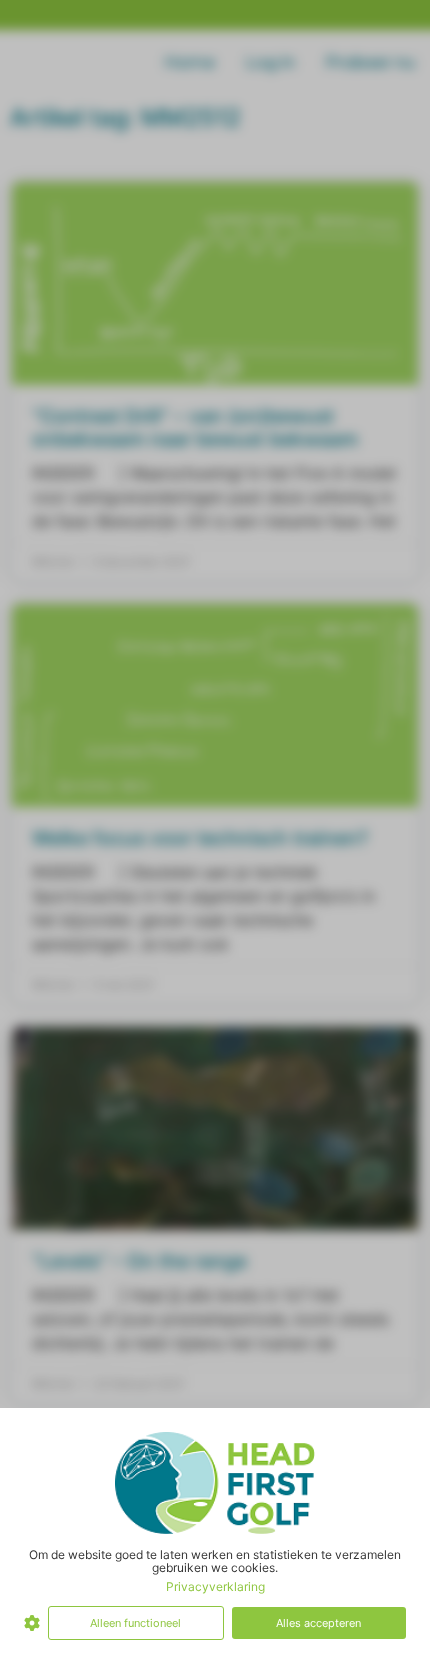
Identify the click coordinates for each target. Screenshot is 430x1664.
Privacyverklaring (215, 1586)
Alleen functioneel (135, 1623)
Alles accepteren (318, 1623)
